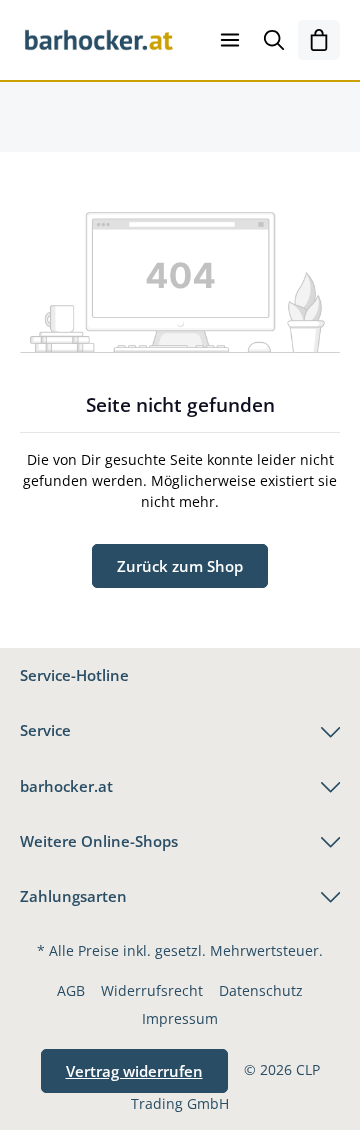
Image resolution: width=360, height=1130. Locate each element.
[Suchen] (274, 40)
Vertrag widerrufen (134, 1071)
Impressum (180, 1018)
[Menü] (230, 40)
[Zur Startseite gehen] (99, 40)
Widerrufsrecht (152, 990)
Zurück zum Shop (180, 566)
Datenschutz (261, 990)
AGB (71, 990)
